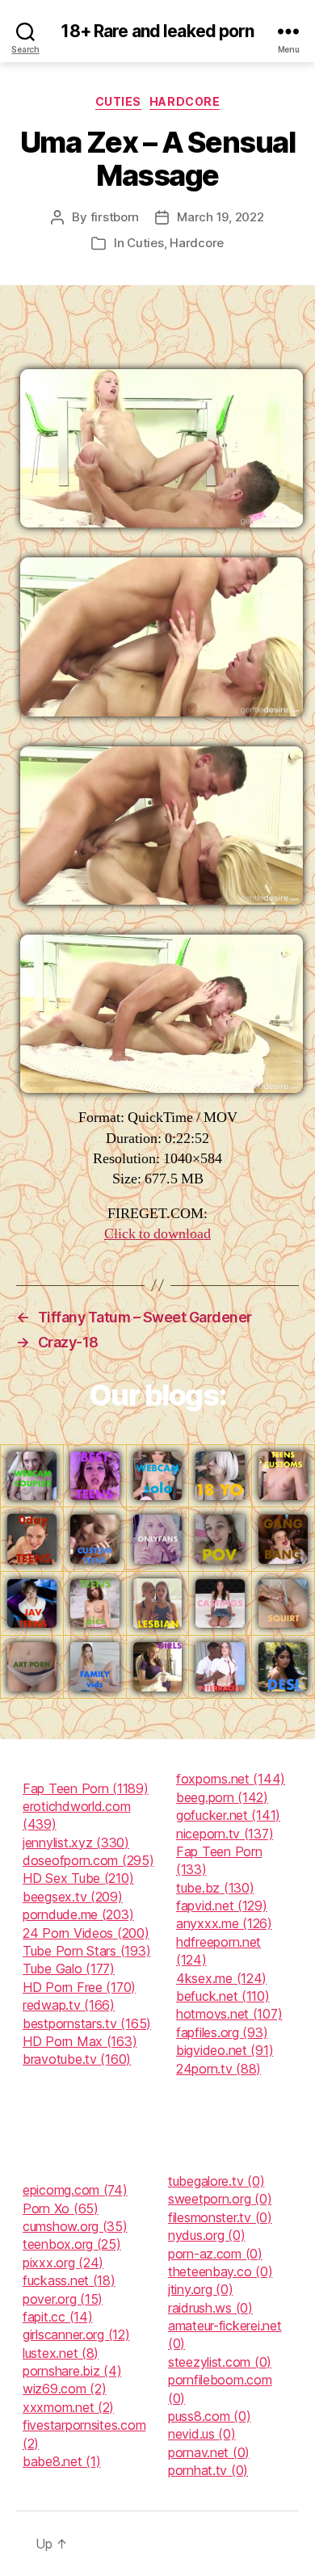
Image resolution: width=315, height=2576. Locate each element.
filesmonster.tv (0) (220, 2217)
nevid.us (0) (202, 2434)
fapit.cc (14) (58, 2317)
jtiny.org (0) (201, 2289)
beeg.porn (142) (222, 1797)
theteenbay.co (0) (220, 2271)
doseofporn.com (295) (88, 1860)
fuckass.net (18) (69, 2280)
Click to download (157, 1234)
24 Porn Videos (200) (86, 1933)
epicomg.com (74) (75, 2190)
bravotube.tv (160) (77, 2059)
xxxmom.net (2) (68, 2407)
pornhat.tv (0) (208, 2470)
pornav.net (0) (209, 2452)
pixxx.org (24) (63, 2263)
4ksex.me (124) (221, 1978)
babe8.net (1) (62, 2461)
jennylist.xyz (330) (76, 1843)
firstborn (115, 217)
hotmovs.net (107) (229, 2014)
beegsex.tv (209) (73, 1897)
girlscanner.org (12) (76, 2334)
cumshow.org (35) (75, 2226)
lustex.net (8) (61, 2353)
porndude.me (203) (78, 1914)
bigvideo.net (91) (225, 2050)
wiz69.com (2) (65, 2389)
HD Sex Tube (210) (78, 1878)
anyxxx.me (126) (224, 1923)
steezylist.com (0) (220, 2362)
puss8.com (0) (210, 2416)
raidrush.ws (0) (210, 2308)
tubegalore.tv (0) (216, 2181)
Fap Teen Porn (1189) (86, 1788)
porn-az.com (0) (215, 2254)
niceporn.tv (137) (225, 1834)
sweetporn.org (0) (220, 2199)
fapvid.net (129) (222, 1906)
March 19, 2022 (220, 217)
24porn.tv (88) (218, 2069)
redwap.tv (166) (69, 2005)
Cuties (118, 101)
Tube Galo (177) (69, 1969)
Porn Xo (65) (61, 2208)
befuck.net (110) (223, 1996)
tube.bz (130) (215, 1888)
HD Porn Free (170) (79, 1987)
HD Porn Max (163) (80, 2041)
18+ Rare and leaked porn (157, 31)
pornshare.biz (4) (72, 2371)
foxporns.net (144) (231, 1779)
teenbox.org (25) (72, 2244)
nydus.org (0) (207, 2235)
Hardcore (185, 101)
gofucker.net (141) (228, 1815)
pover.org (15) (63, 2299)
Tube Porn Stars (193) (86, 1951)
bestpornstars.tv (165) (87, 2023)
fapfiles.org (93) (222, 2032)
